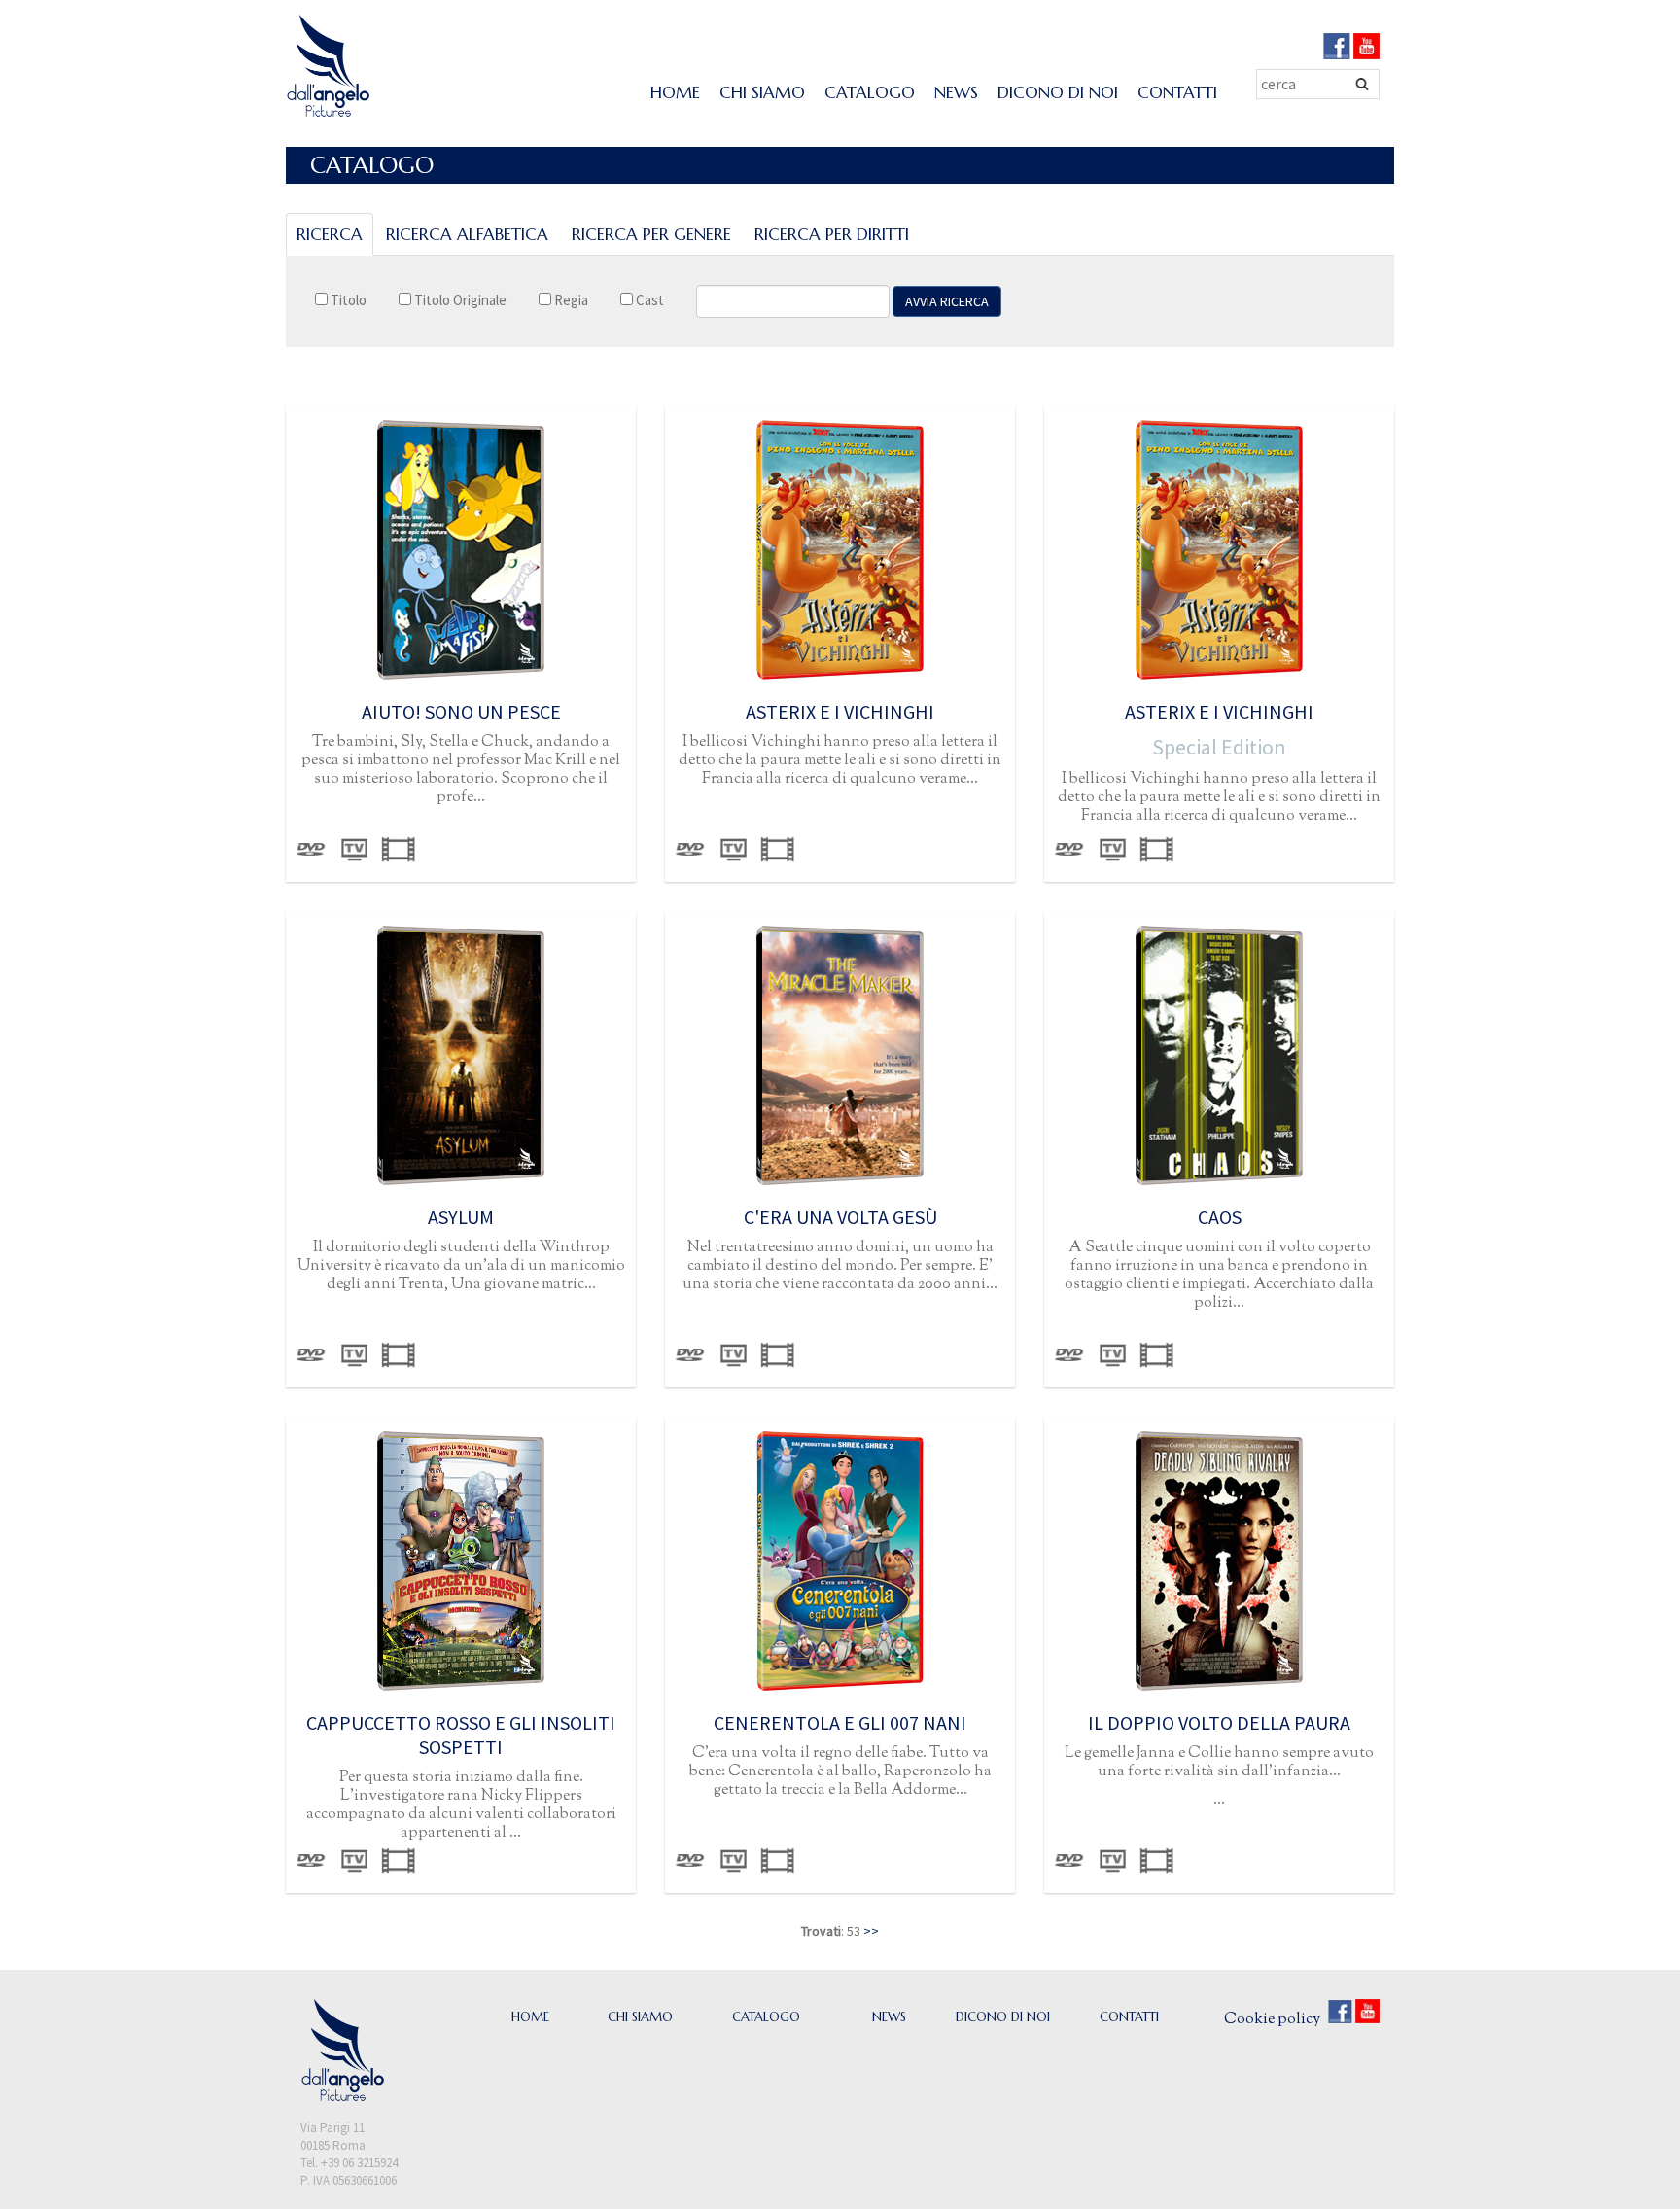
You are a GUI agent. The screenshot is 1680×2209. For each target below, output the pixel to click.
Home (675, 92)
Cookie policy (1272, 2020)
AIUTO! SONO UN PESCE (461, 711)
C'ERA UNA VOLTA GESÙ (840, 1217)
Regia (570, 300)
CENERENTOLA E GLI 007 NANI (840, 1722)
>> (871, 1931)
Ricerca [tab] (330, 234)
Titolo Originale (459, 300)
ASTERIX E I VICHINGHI (840, 711)
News (956, 92)
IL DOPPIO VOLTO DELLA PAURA (1219, 1722)
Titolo (347, 300)
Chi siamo (762, 92)
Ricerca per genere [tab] (651, 234)
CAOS (1220, 1217)
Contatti (1177, 92)
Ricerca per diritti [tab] (832, 234)
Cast (648, 300)
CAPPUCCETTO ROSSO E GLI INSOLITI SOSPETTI (461, 1735)
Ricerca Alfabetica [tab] (467, 234)
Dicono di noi (1058, 92)
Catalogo (870, 92)
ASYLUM (461, 1217)
